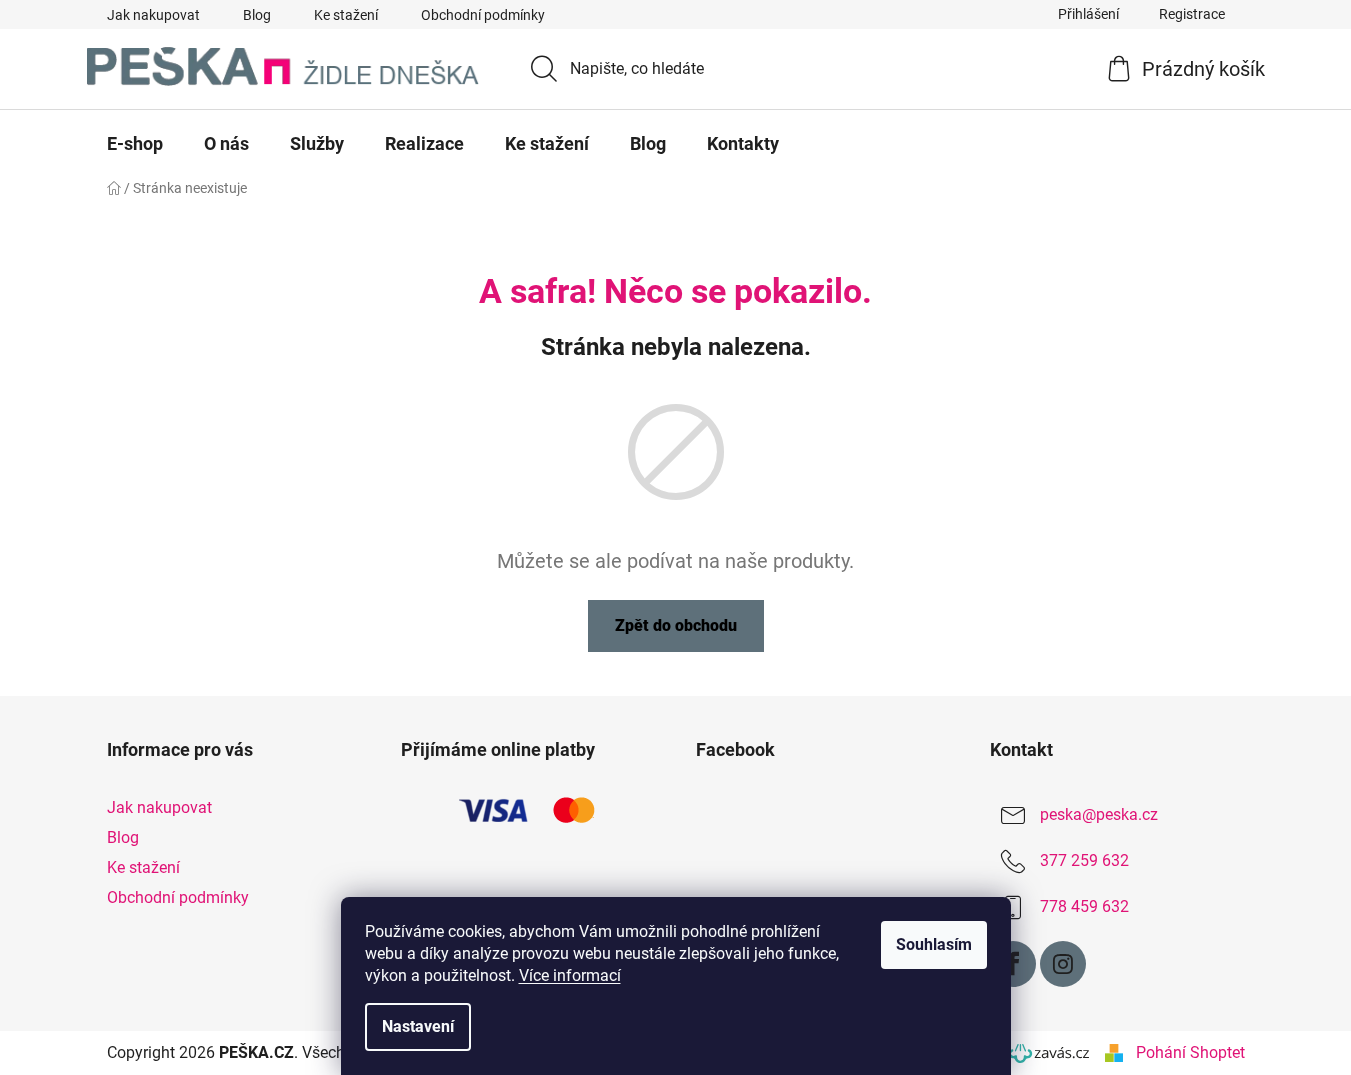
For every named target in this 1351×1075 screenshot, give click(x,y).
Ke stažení (346, 15)
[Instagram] (1063, 964)
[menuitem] (135, 144)
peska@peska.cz (1099, 814)
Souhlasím (934, 944)
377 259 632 (1084, 860)
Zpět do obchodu (676, 625)
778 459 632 (1084, 906)
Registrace (1192, 14)
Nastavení (418, 1026)
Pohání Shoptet (1190, 1052)
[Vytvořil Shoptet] (1114, 1053)
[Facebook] (1013, 964)
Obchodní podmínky (483, 15)
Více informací (570, 975)
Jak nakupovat (153, 15)
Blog (257, 15)
